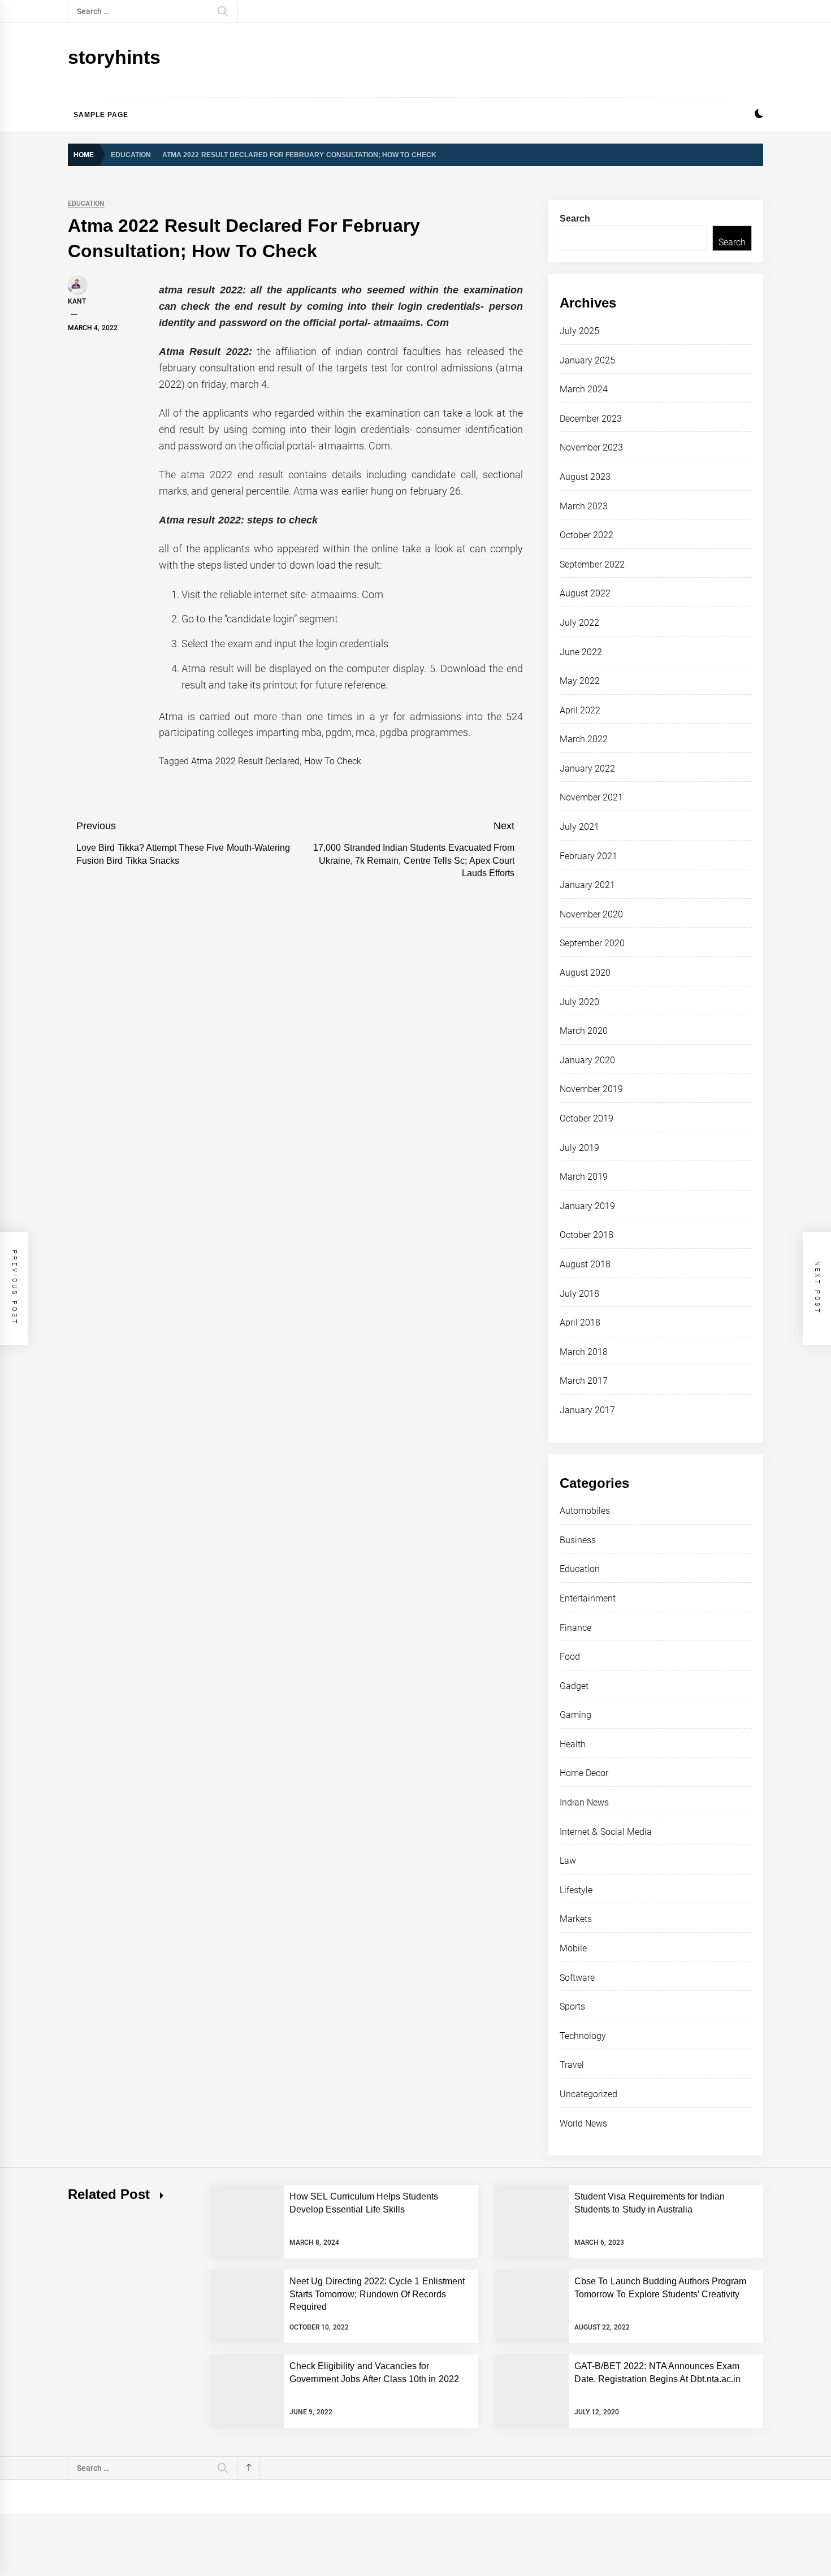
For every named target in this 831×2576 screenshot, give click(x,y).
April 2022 (580, 710)
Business (578, 1540)
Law (568, 1861)
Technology (583, 2036)
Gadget (574, 1686)
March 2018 (584, 1352)
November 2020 (591, 914)
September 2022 (592, 564)
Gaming (575, 1715)
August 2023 (585, 477)
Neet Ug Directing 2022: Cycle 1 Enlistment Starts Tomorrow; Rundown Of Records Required (377, 2294)
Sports (572, 2006)
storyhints (114, 57)
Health (573, 1744)
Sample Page (101, 115)
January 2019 (587, 1206)
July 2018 (579, 1294)
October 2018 (587, 1235)
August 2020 (585, 973)
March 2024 (584, 389)
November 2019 (591, 1089)
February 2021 (588, 856)
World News (583, 2123)
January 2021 (587, 885)
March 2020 (584, 1031)
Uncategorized (588, 2094)
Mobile (573, 1948)
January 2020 (587, 1060)
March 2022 (584, 739)
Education (86, 204)
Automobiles (585, 1511)
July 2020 (579, 1002)
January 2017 (587, 1410)
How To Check (333, 761)
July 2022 (579, 623)
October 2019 (587, 1118)
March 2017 (584, 1381)
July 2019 (579, 1148)
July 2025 (579, 331)
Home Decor (584, 1773)
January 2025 (587, 360)
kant (77, 301)
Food (570, 1657)
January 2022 (587, 769)
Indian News (584, 1802)
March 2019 (584, 1177)
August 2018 (585, 1264)
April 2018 (580, 1322)
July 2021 (579, 827)
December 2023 (591, 419)
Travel (572, 2065)
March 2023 (584, 506)
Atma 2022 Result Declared (245, 761)
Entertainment (588, 1598)
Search (575, 218)
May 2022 (580, 681)
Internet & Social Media (606, 1832)
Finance (575, 1628)
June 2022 (581, 652)
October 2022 (587, 535)
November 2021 (591, 797)
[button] (759, 115)
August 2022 (585, 593)
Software (577, 1978)
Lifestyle (576, 1890)
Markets (576, 1919)
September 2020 (592, 943)
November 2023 (591, 447)
